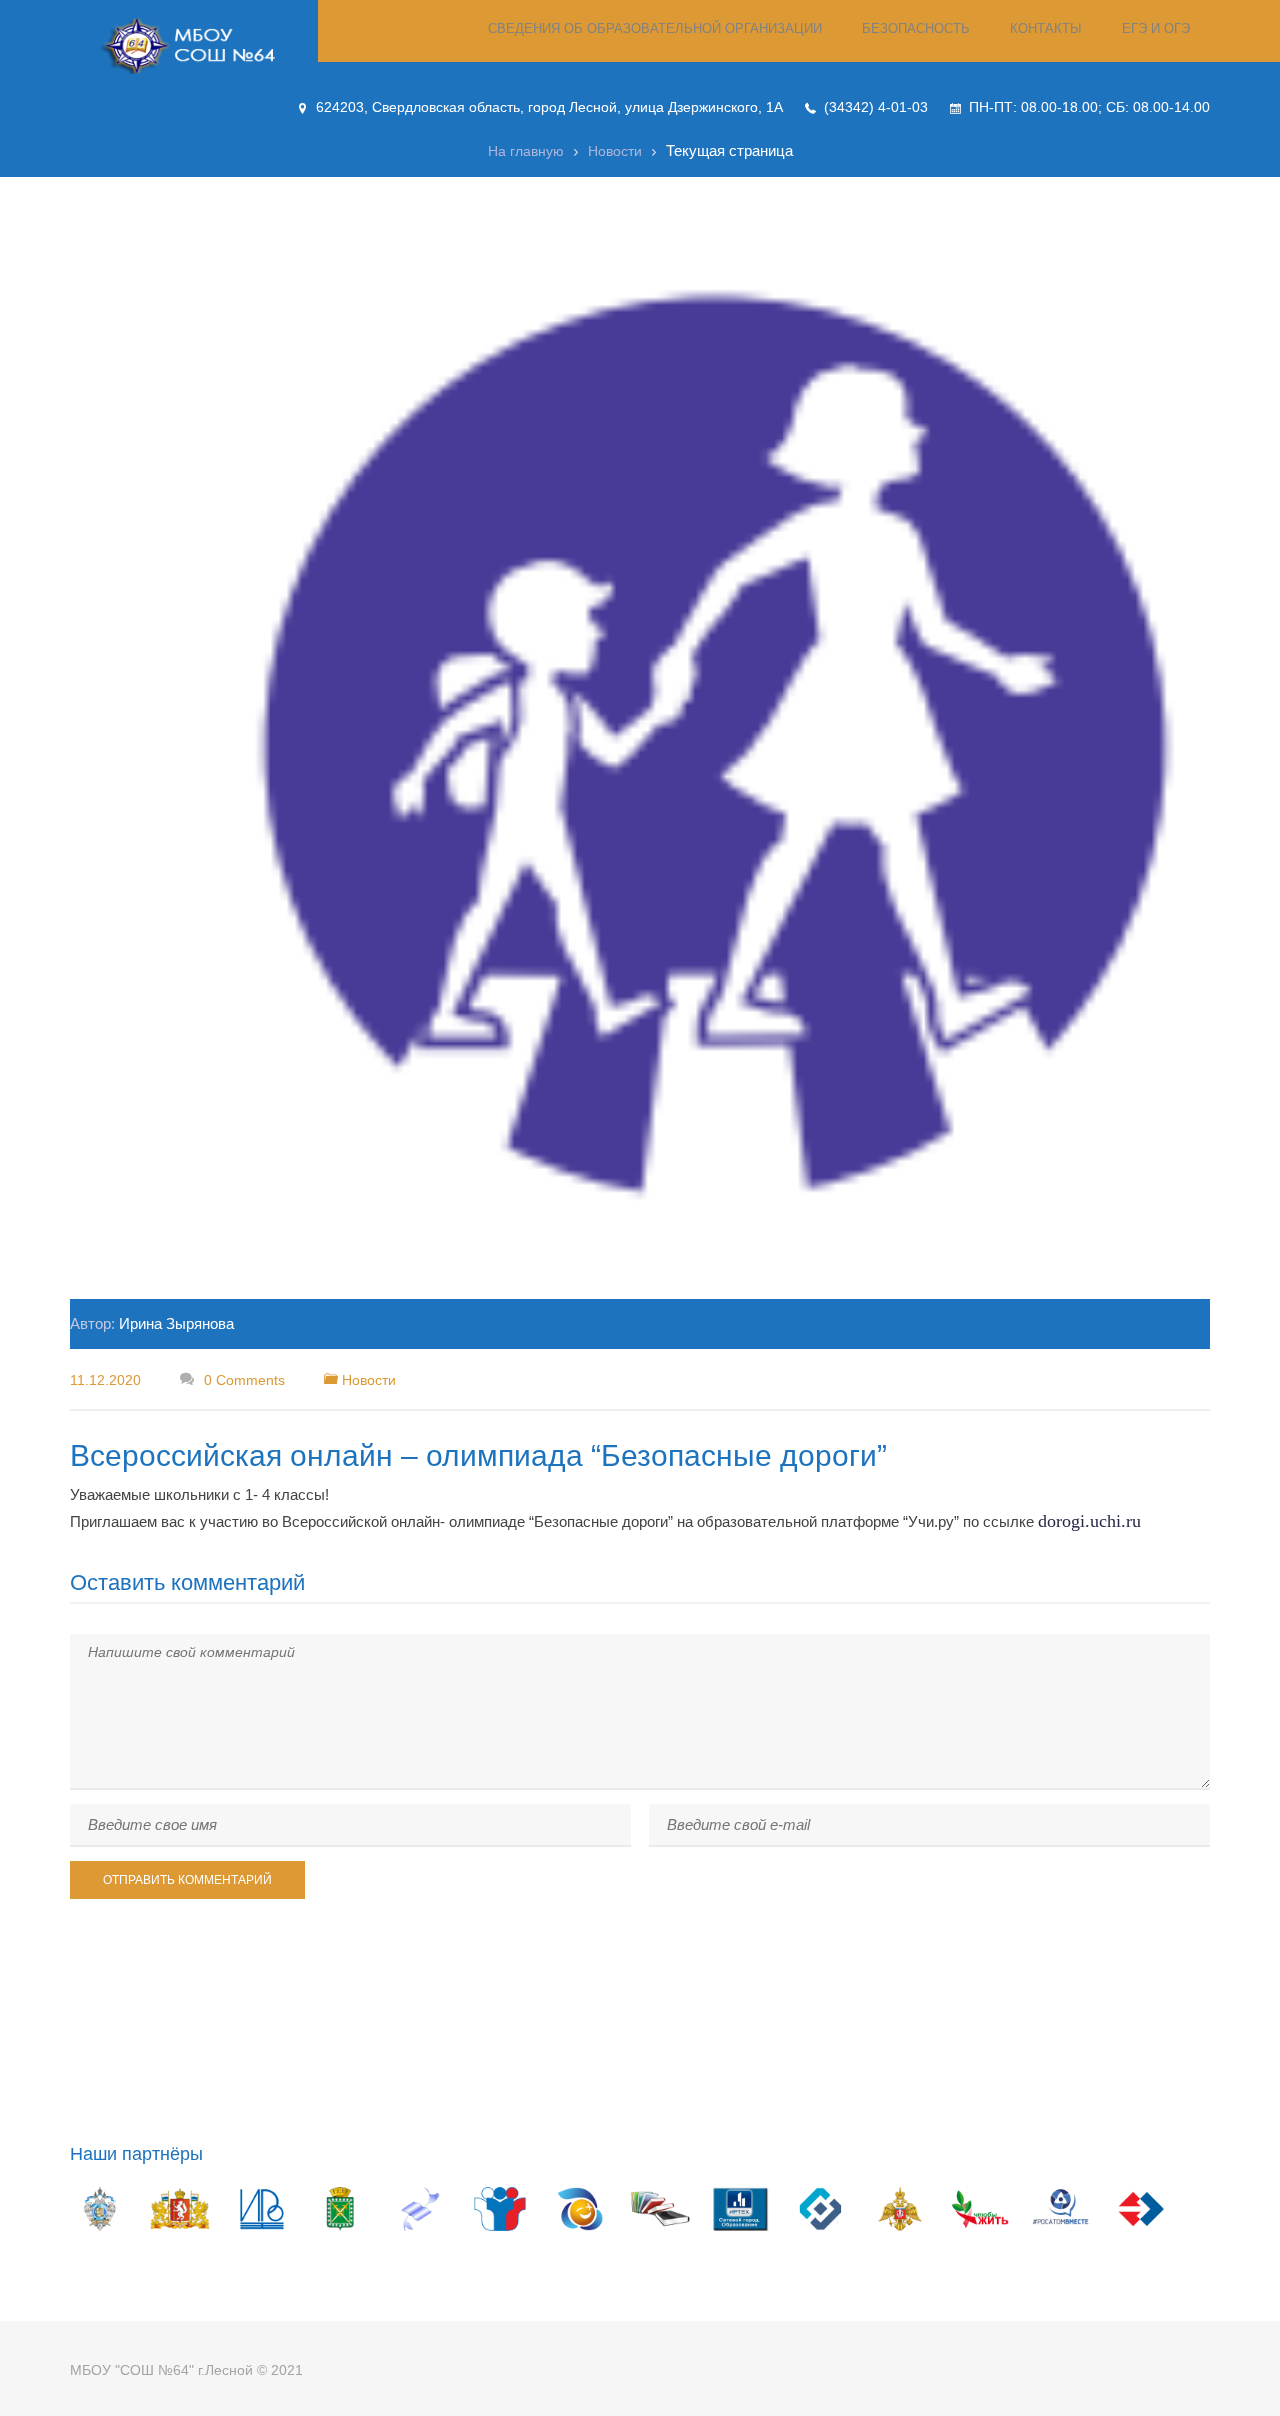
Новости (615, 151)
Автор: (152, 1323)
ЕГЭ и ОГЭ (1156, 28)
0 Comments (242, 1380)
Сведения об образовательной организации (655, 28)
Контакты (1046, 28)
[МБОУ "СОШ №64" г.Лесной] (194, 46)
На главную (526, 151)
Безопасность (916, 28)
